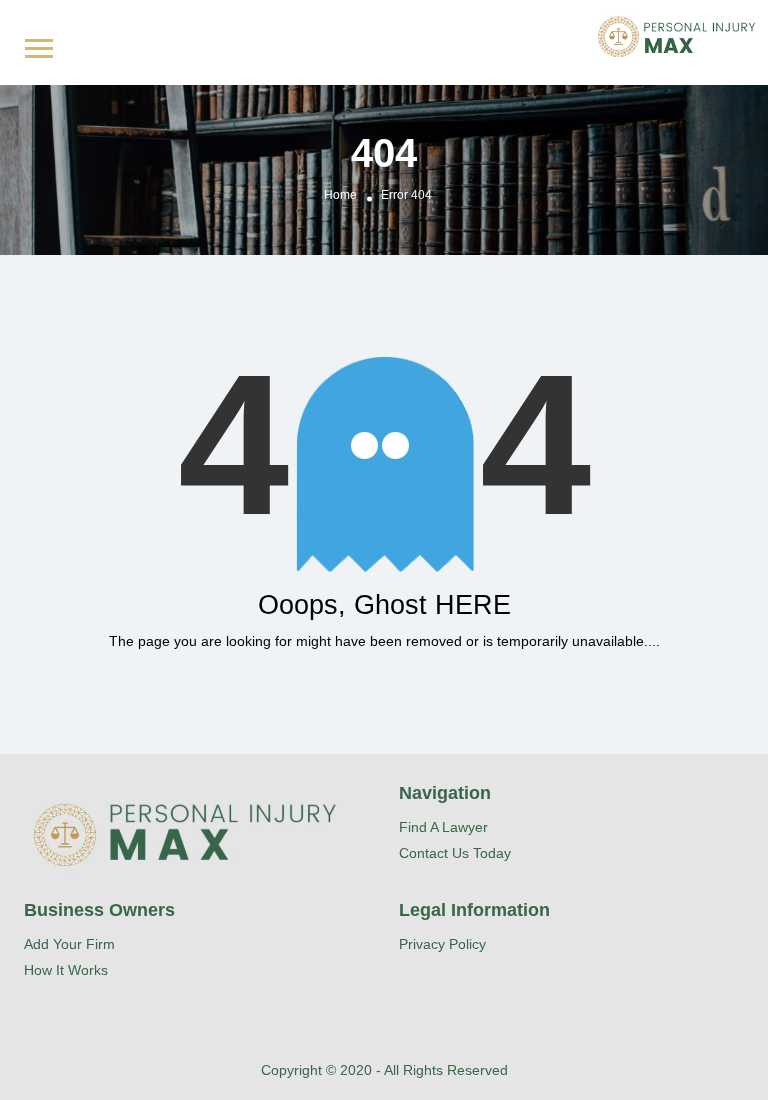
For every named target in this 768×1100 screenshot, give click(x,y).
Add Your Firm (69, 944)
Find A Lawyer (443, 827)
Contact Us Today (455, 853)
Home (340, 196)
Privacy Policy (442, 944)
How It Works (66, 970)
